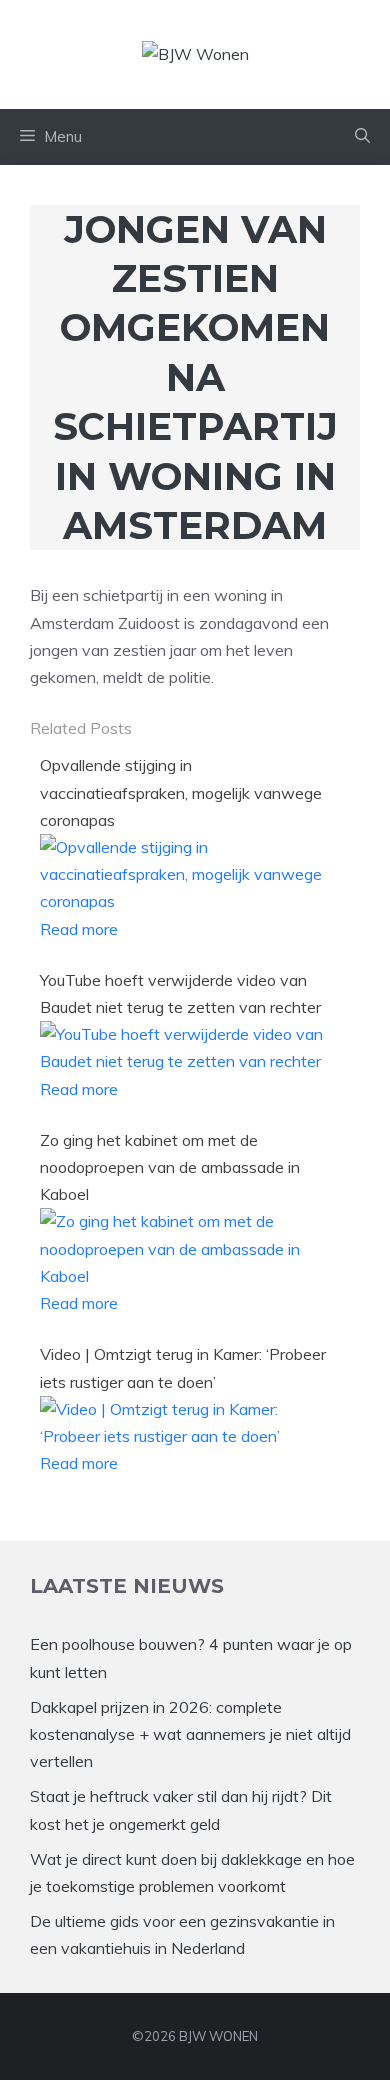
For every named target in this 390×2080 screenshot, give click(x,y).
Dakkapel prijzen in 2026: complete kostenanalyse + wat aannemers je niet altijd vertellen (190, 1734)
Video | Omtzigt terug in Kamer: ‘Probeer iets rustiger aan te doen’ (183, 1367)
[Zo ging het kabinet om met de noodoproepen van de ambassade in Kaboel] (188, 1276)
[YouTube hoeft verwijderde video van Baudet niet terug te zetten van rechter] (188, 1061)
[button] (362, 137)
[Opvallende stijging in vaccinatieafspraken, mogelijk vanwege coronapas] (188, 901)
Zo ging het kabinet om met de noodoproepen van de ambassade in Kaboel (170, 1167)
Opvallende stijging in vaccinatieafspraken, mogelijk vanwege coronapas (181, 792)
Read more (79, 929)
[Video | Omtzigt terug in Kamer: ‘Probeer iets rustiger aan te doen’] (188, 1436)
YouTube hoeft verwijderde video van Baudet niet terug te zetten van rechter (180, 993)
